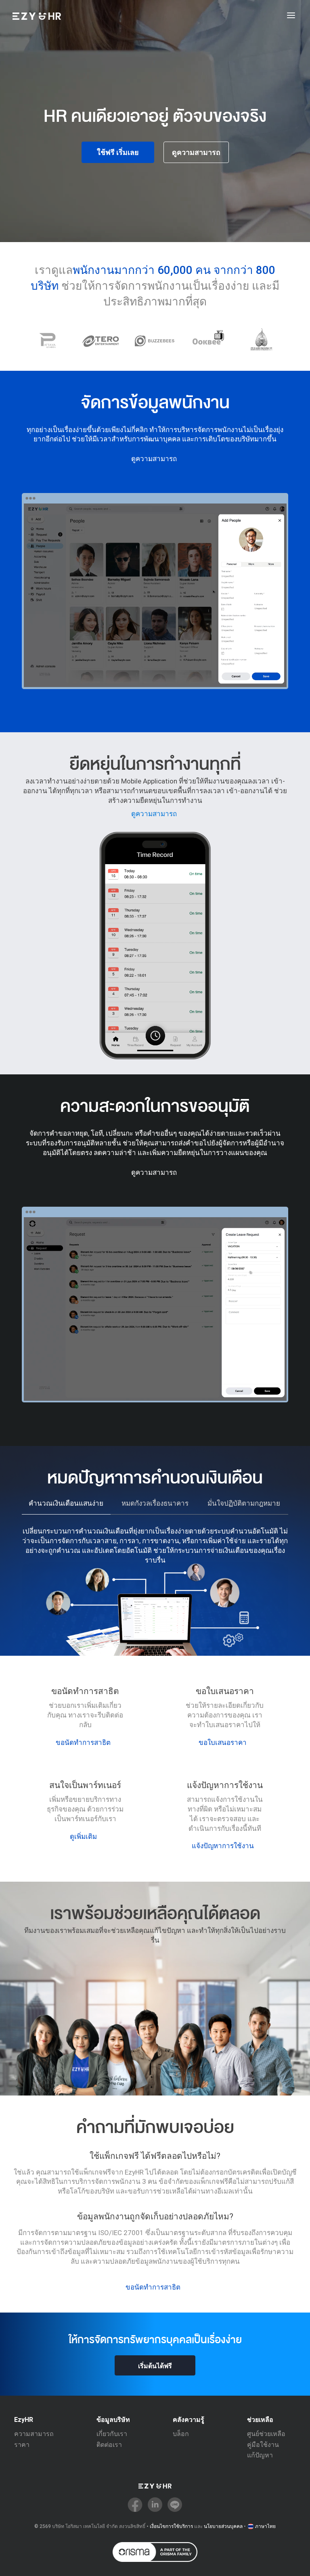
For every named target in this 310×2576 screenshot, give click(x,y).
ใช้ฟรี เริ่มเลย (118, 152)
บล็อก (181, 2434)
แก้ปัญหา (260, 2455)
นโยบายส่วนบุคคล (223, 2526)
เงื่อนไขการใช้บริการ (171, 2526)
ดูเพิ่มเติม (83, 1836)
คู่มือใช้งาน (263, 2445)
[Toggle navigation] (291, 16)
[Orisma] (155, 2552)
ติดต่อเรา (109, 2445)
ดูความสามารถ (196, 152)
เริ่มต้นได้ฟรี (155, 2366)
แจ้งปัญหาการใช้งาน (223, 1846)
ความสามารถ (34, 2434)
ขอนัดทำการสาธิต (83, 1742)
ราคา (22, 2445)
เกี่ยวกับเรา (112, 2434)
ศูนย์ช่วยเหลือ (266, 2434)
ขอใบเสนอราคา (223, 1742)
